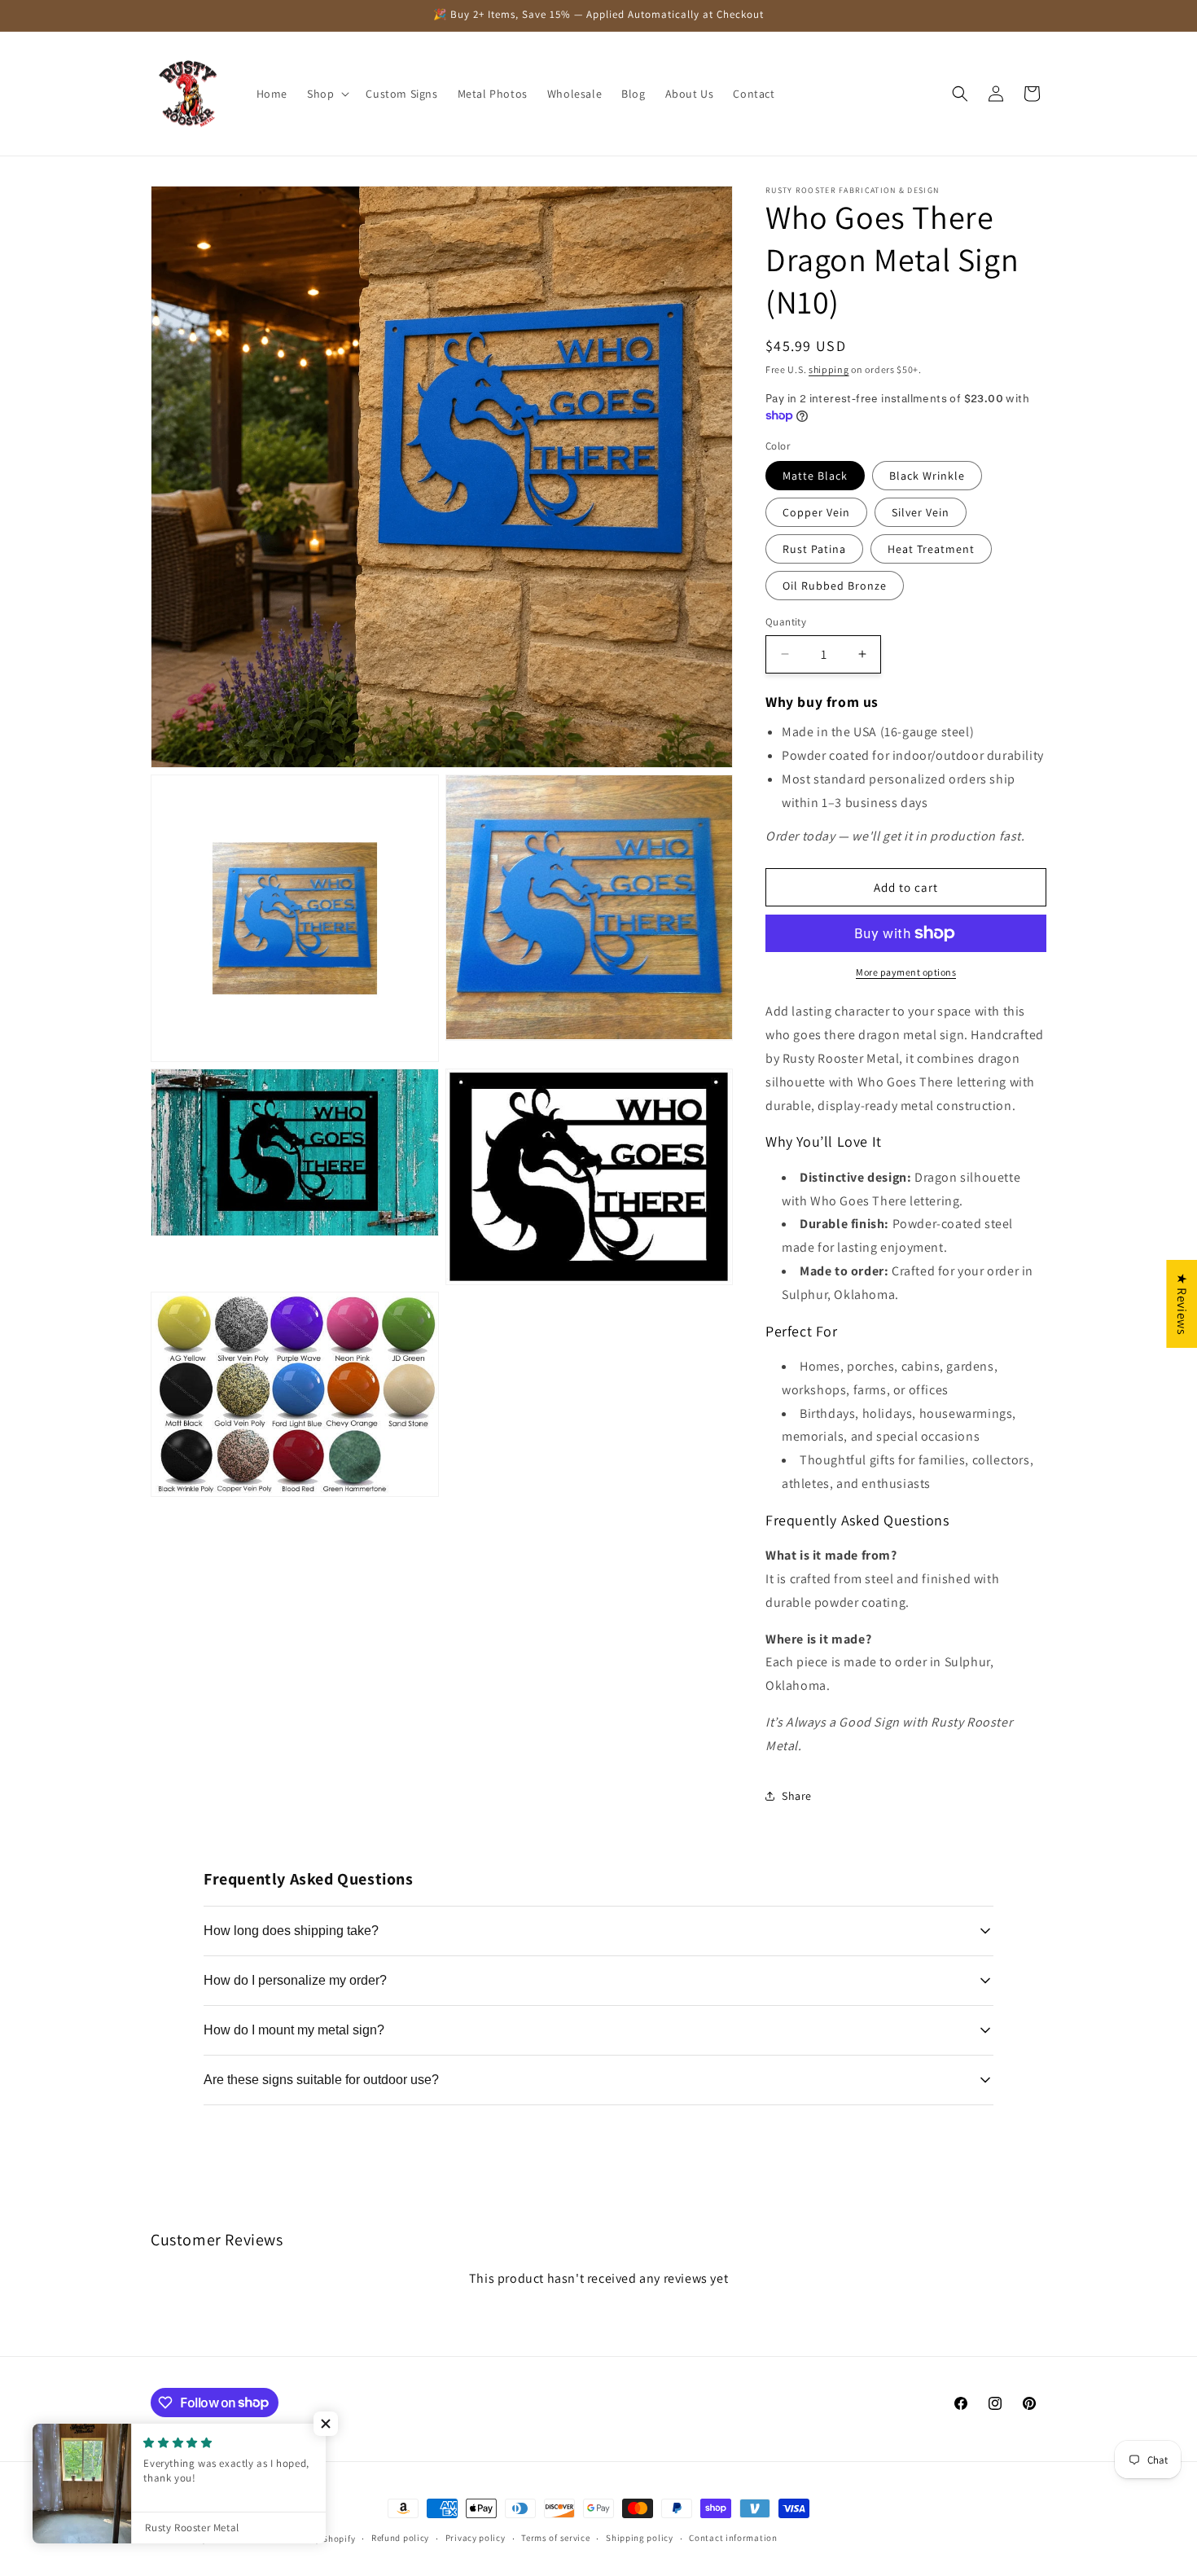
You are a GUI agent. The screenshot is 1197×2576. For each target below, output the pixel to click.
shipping (829, 369)
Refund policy (400, 2538)
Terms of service (555, 2538)
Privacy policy (476, 2538)
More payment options (906, 972)
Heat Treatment (931, 549)
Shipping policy (640, 2538)
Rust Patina (814, 549)
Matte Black (815, 476)
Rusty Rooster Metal (227, 2539)
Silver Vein (921, 512)
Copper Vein (816, 512)
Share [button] (797, 1796)
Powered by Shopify (314, 2539)
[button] (327, 94)
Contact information (733, 2538)
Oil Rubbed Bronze (835, 586)
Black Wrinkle (927, 476)
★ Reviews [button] (1182, 1303)
